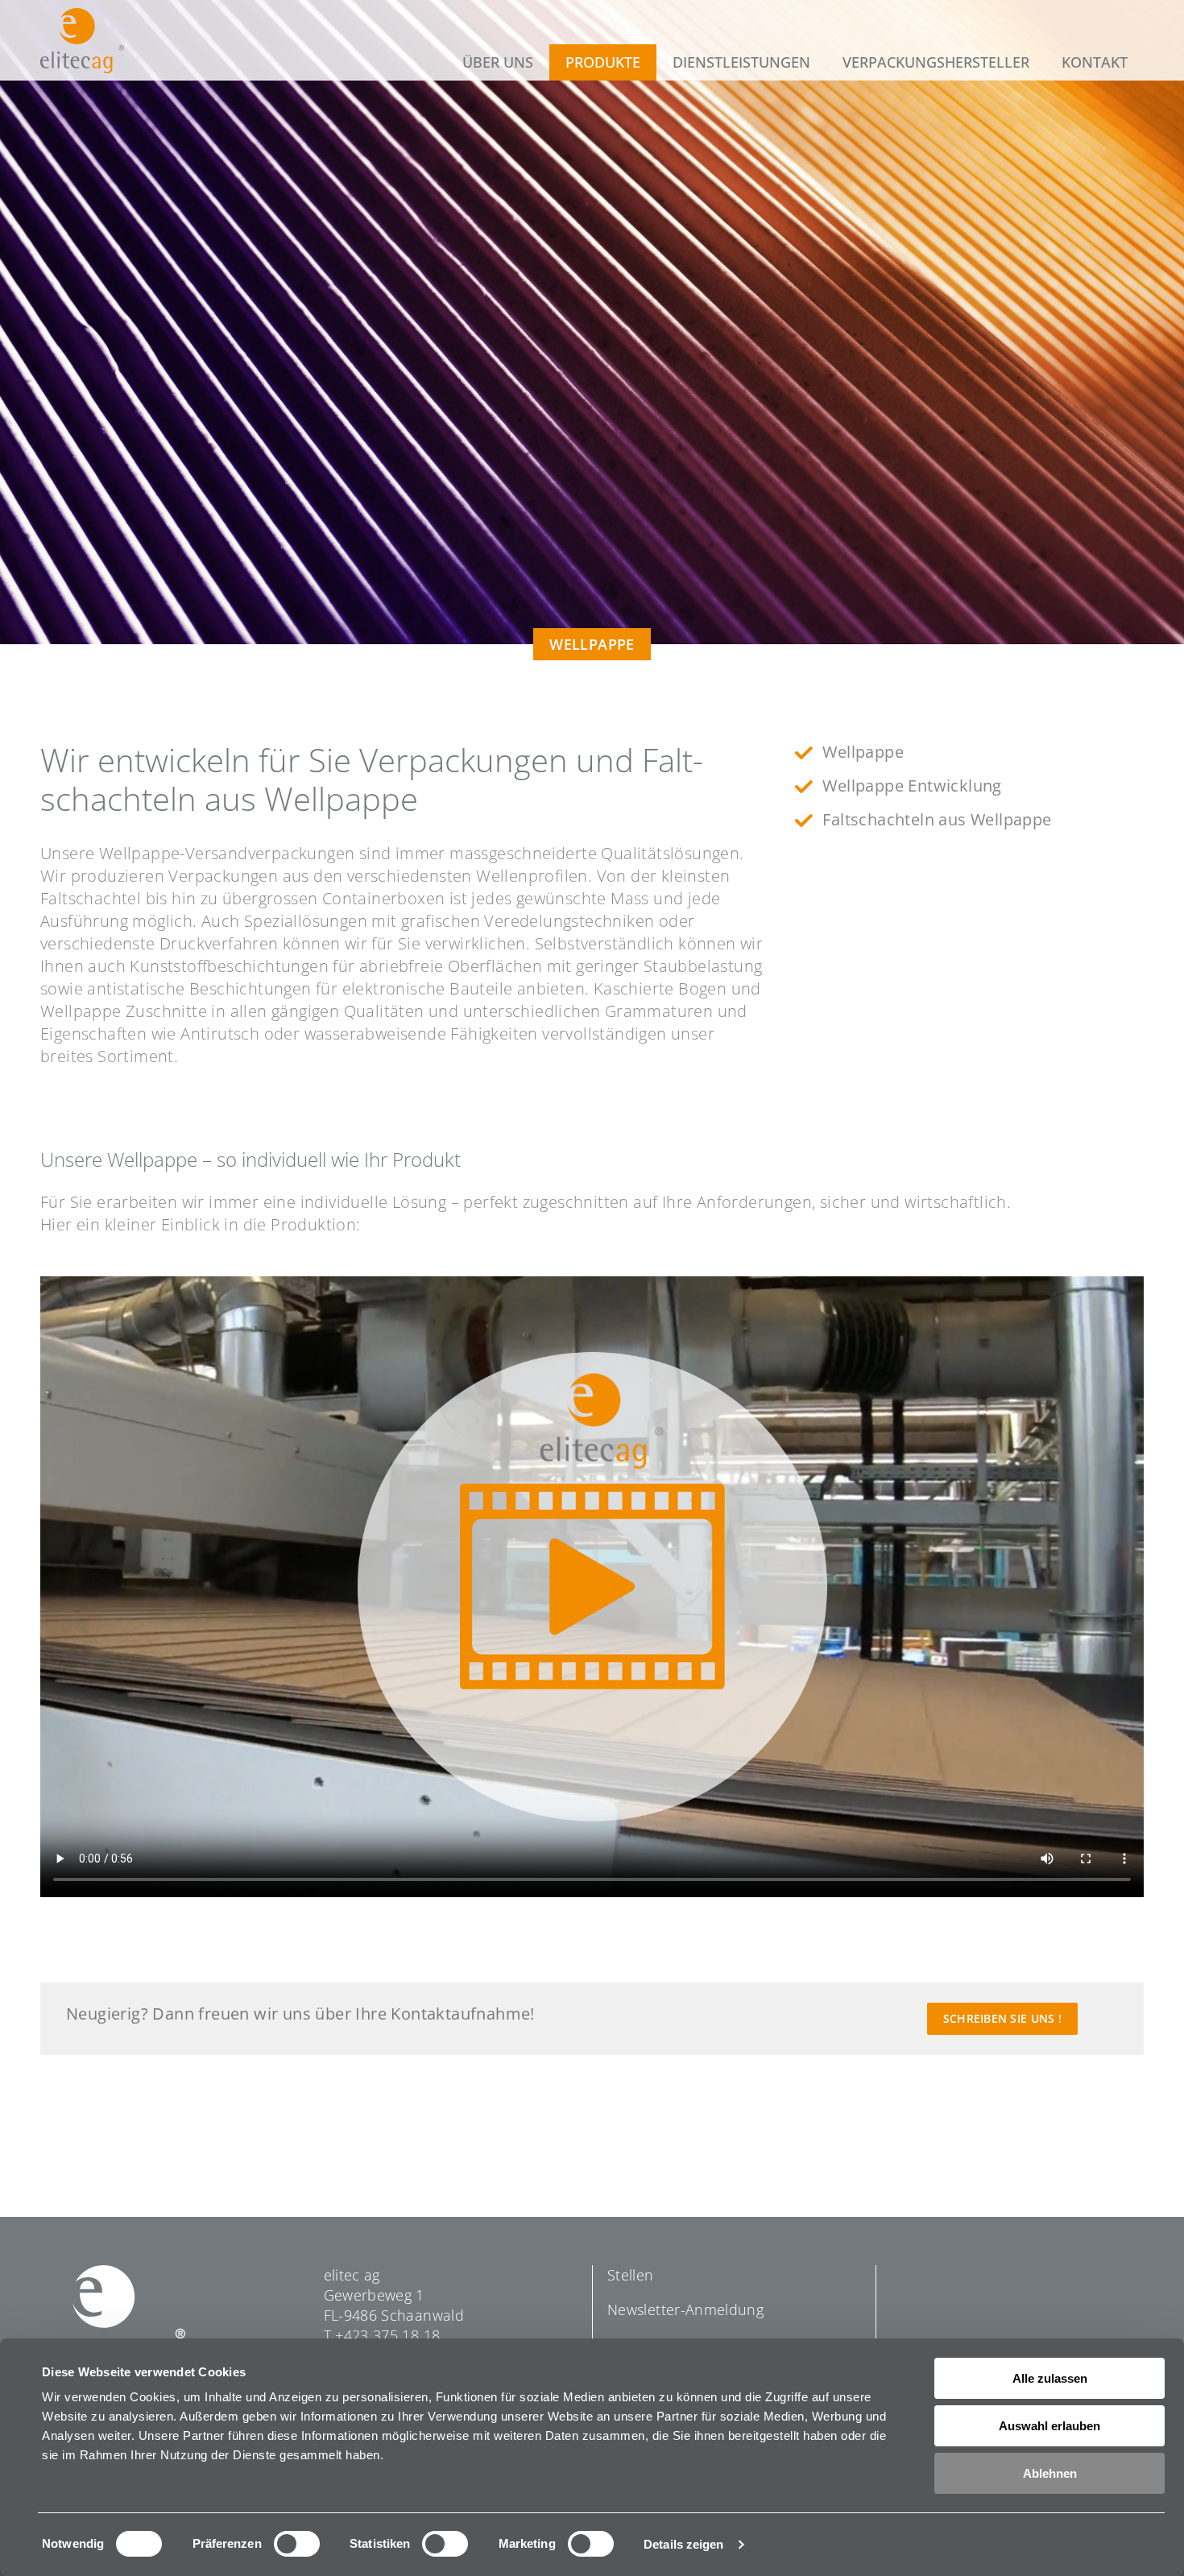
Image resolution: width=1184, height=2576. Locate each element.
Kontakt (1095, 62)
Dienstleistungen (741, 62)
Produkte (603, 62)
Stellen (631, 2275)
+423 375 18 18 (387, 2335)
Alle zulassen (1050, 2378)
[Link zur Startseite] (82, 41)
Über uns (498, 62)
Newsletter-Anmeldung (685, 2309)
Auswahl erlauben (1049, 2426)
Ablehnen (1050, 2473)
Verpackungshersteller (936, 62)
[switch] (297, 2544)
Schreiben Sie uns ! (1002, 2018)
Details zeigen (683, 2544)
